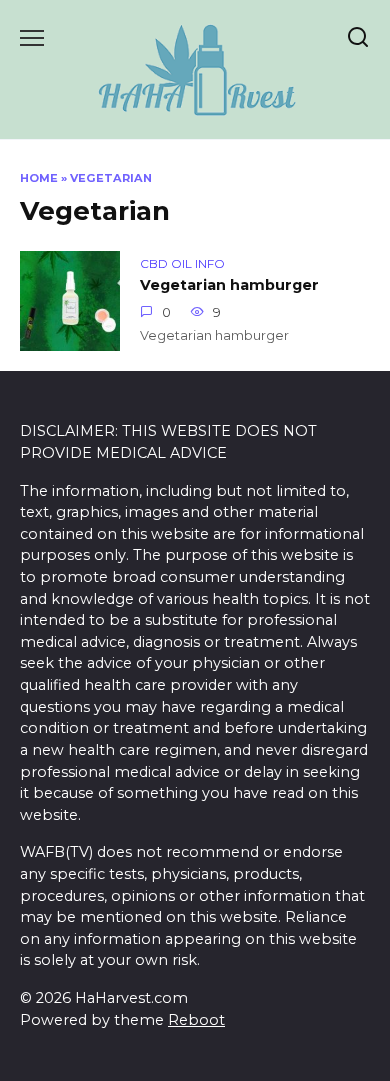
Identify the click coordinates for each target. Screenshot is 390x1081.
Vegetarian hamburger (229, 285)
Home (39, 178)
